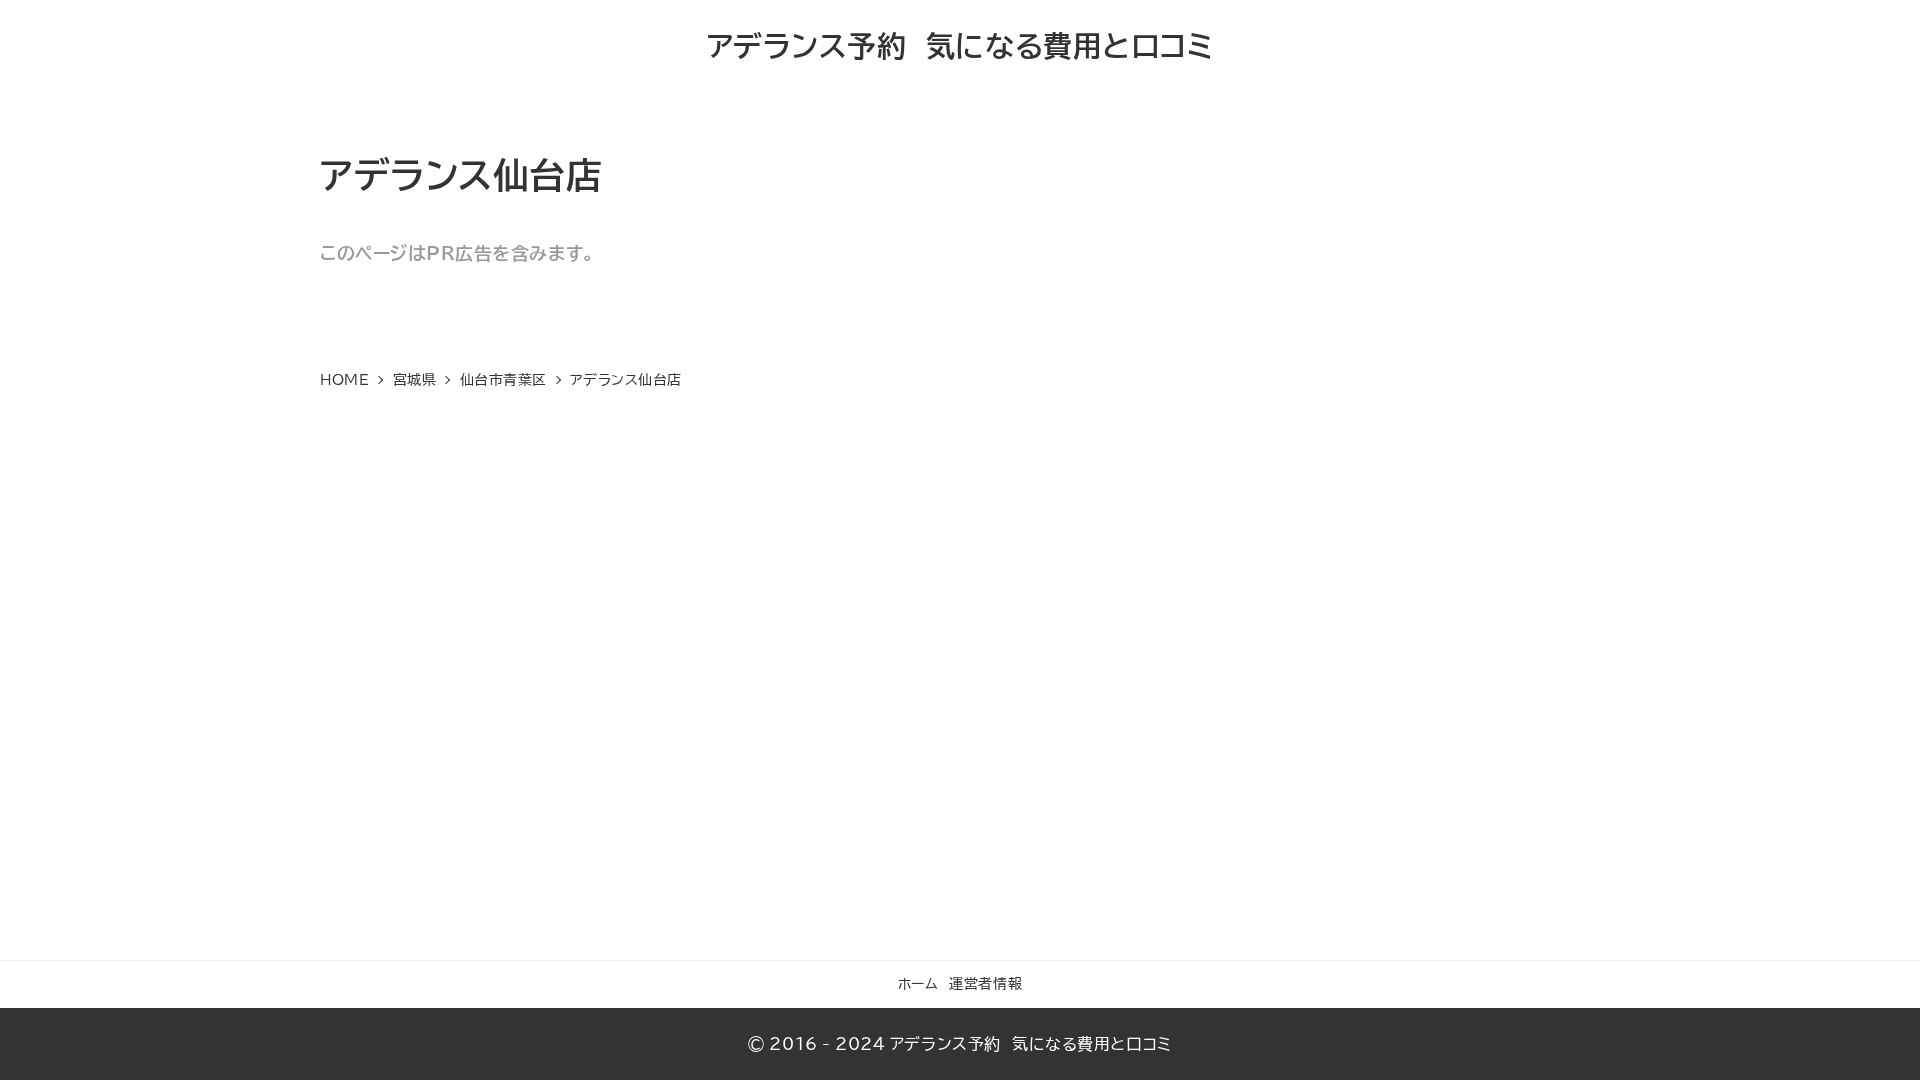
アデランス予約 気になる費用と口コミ (960, 46)
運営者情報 (985, 983)
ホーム (918, 983)
